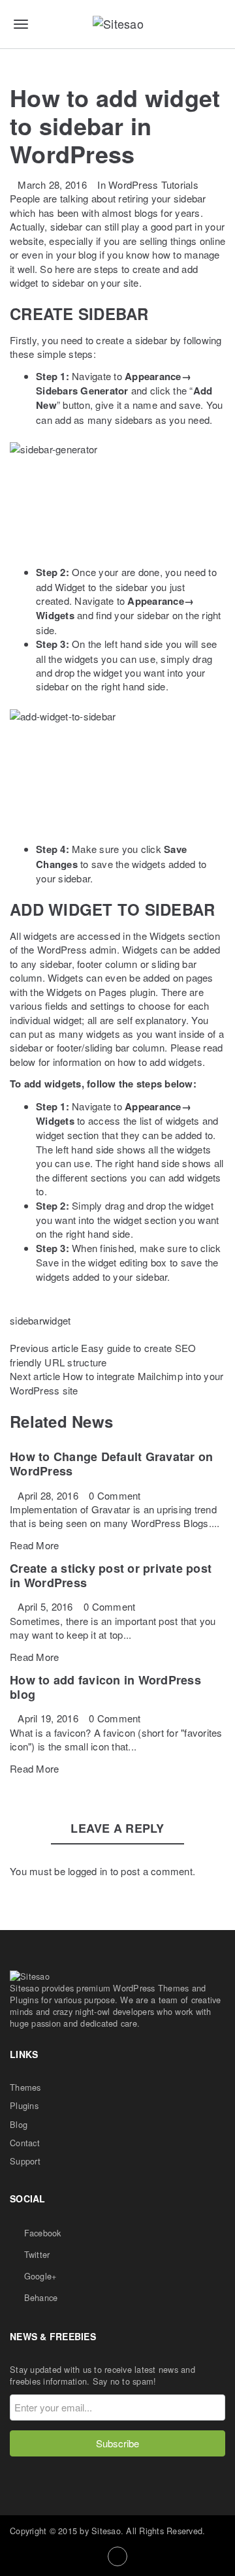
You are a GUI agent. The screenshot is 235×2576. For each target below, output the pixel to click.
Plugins (24, 2105)
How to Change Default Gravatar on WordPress (111, 1464)
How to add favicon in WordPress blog (105, 1687)
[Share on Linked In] (46, 1334)
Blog (19, 2124)
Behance (39, 2297)
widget (57, 1320)
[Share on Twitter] (25, 1334)
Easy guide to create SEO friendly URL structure (103, 1355)
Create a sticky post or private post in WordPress (111, 1575)
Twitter (35, 2254)
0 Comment (115, 1495)
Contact (25, 2143)
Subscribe (117, 2443)
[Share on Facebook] (14, 1334)
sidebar (26, 1320)
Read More (34, 1545)
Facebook (41, 2233)
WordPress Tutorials (153, 185)
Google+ (39, 2276)
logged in (87, 1871)
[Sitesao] (117, 24)
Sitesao (106, 2531)
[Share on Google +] (35, 1334)
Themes (25, 2087)
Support (25, 2161)
